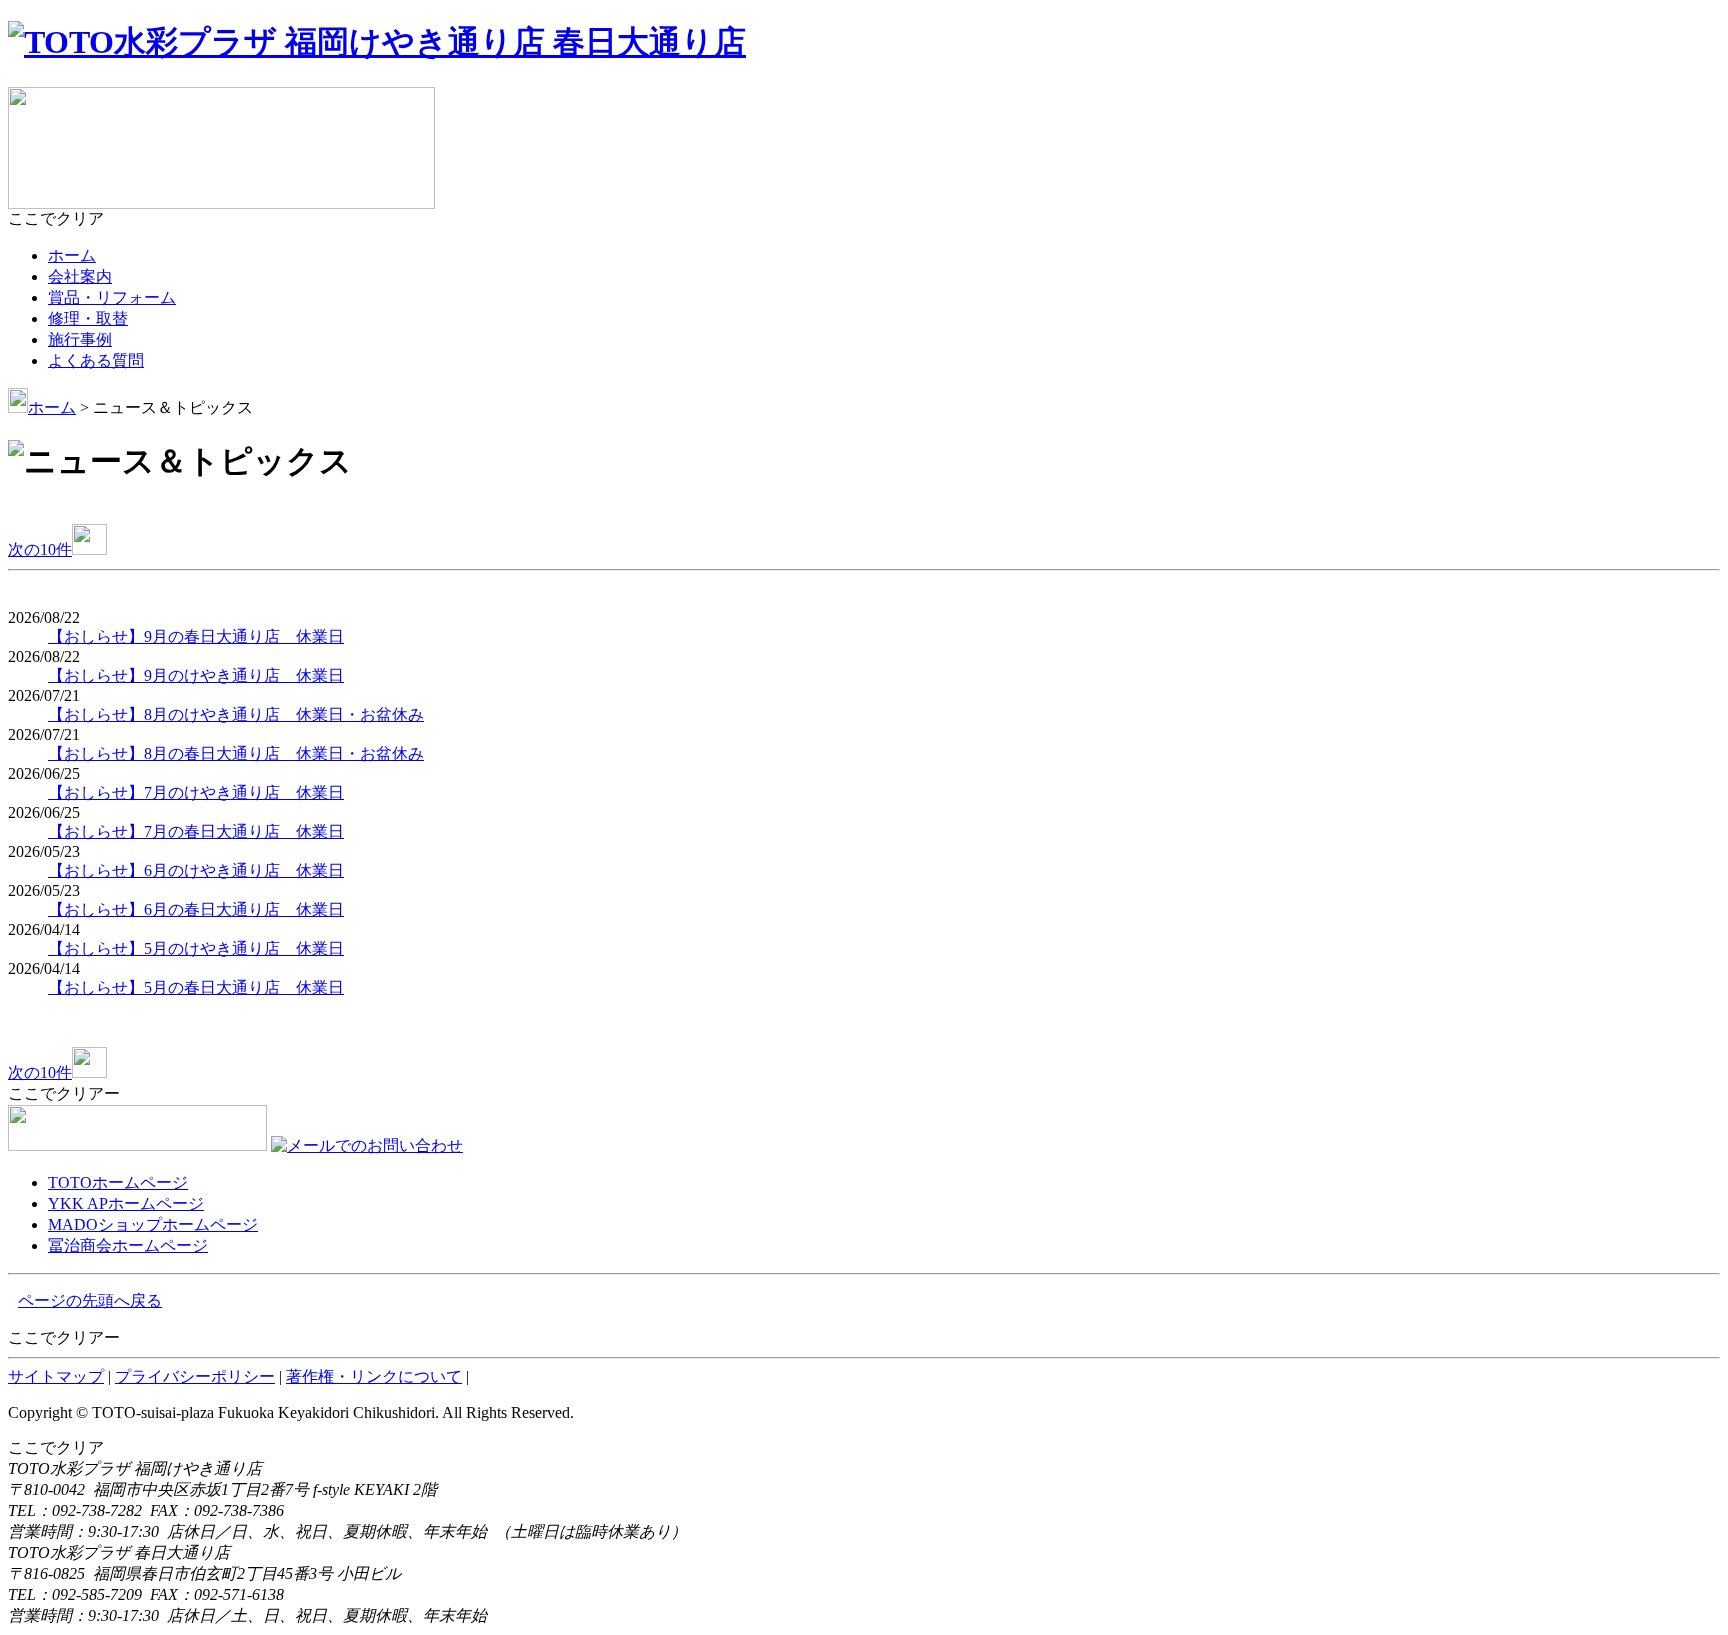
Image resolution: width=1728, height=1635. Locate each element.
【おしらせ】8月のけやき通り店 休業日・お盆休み (236, 714)
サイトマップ (56, 1376)
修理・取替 (88, 318)
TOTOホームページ (118, 1182)
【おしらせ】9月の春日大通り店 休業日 (196, 636)
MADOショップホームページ (153, 1224)
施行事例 (80, 339)
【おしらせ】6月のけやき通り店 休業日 (196, 870)
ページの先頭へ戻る (90, 1300)
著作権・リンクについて (374, 1376)
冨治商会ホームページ (128, 1245)
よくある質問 (96, 360)
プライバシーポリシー (195, 1376)
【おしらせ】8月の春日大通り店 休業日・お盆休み (236, 753)
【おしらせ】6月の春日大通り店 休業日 (196, 909)
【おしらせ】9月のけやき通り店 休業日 (196, 675)
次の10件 (40, 549)
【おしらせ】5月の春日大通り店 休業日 (196, 987)
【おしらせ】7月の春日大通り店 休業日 (196, 831)
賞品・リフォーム (112, 297)
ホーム (72, 255)
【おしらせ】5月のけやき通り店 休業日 (196, 948)
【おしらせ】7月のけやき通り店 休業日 (196, 792)
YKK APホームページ (126, 1203)
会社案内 (80, 276)
